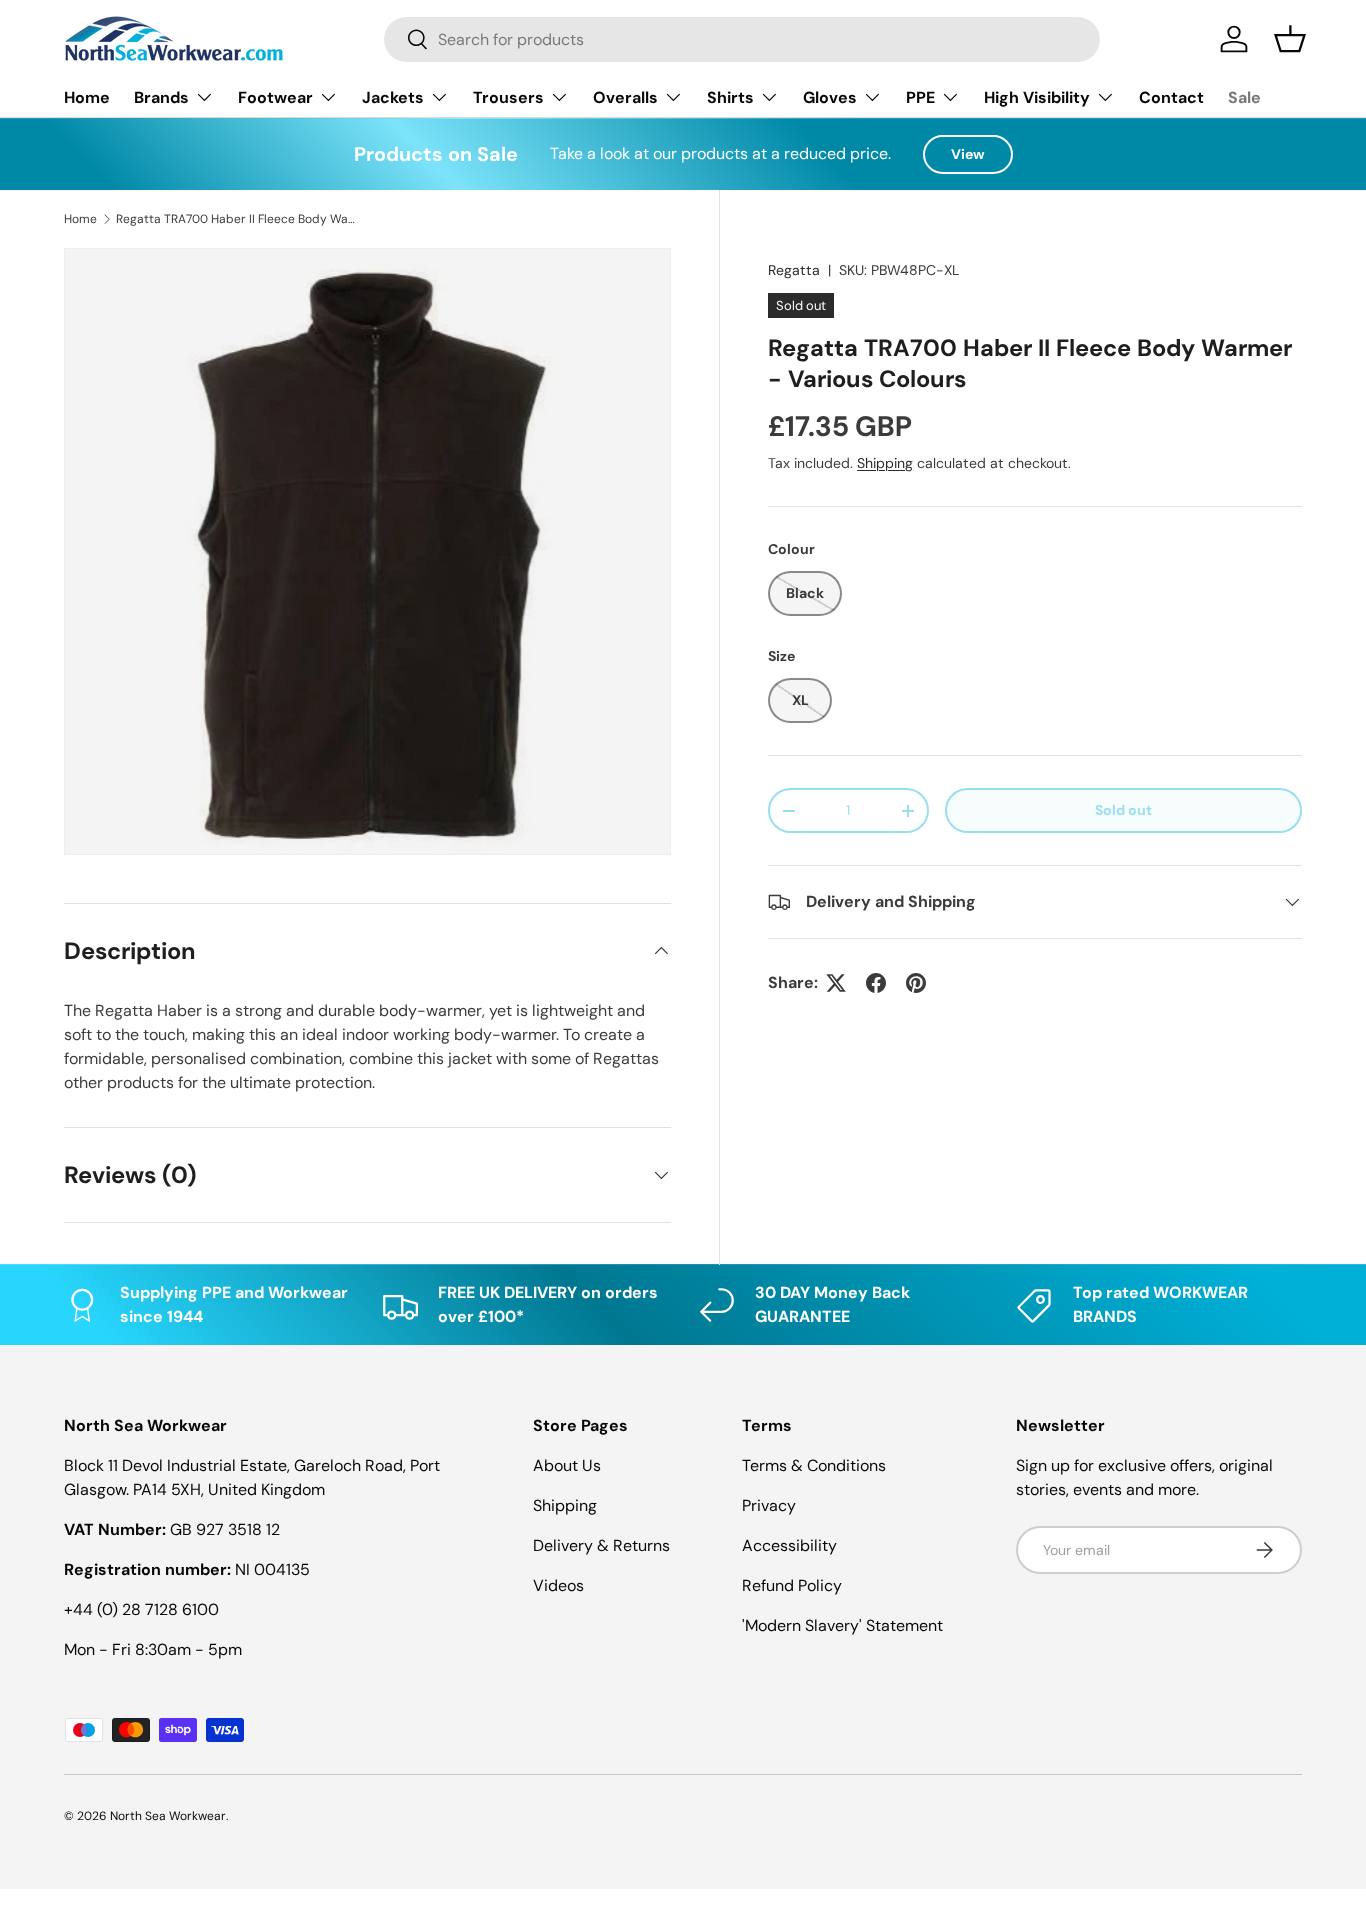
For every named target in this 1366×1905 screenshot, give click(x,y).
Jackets (393, 97)
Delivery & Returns (601, 1545)
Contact (1171, 97)
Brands (161, 97)
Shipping (885, 463)
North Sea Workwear (168, 1816)
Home (87, 97)
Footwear (275, 97)
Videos (558, 1585)
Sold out (1123, 810)
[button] (1290, 39)
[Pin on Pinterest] (916, 983)
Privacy (769, 1505)
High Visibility (1037, 97)
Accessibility (789, 1545)
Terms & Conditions (814, 1465)
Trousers (508, 97)
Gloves (830, 97)
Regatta (794, 270)
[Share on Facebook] (876, 983)
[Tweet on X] (836, 983)
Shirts (730, 97)
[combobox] (742, 39)
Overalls (625, 97)
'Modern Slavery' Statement (842, 1625)
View (968, 154)
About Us (567, 1465)
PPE (920, 97)
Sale (1244, 97)
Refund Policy (792, 1585)
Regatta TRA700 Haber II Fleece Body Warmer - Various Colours (236, 219)
